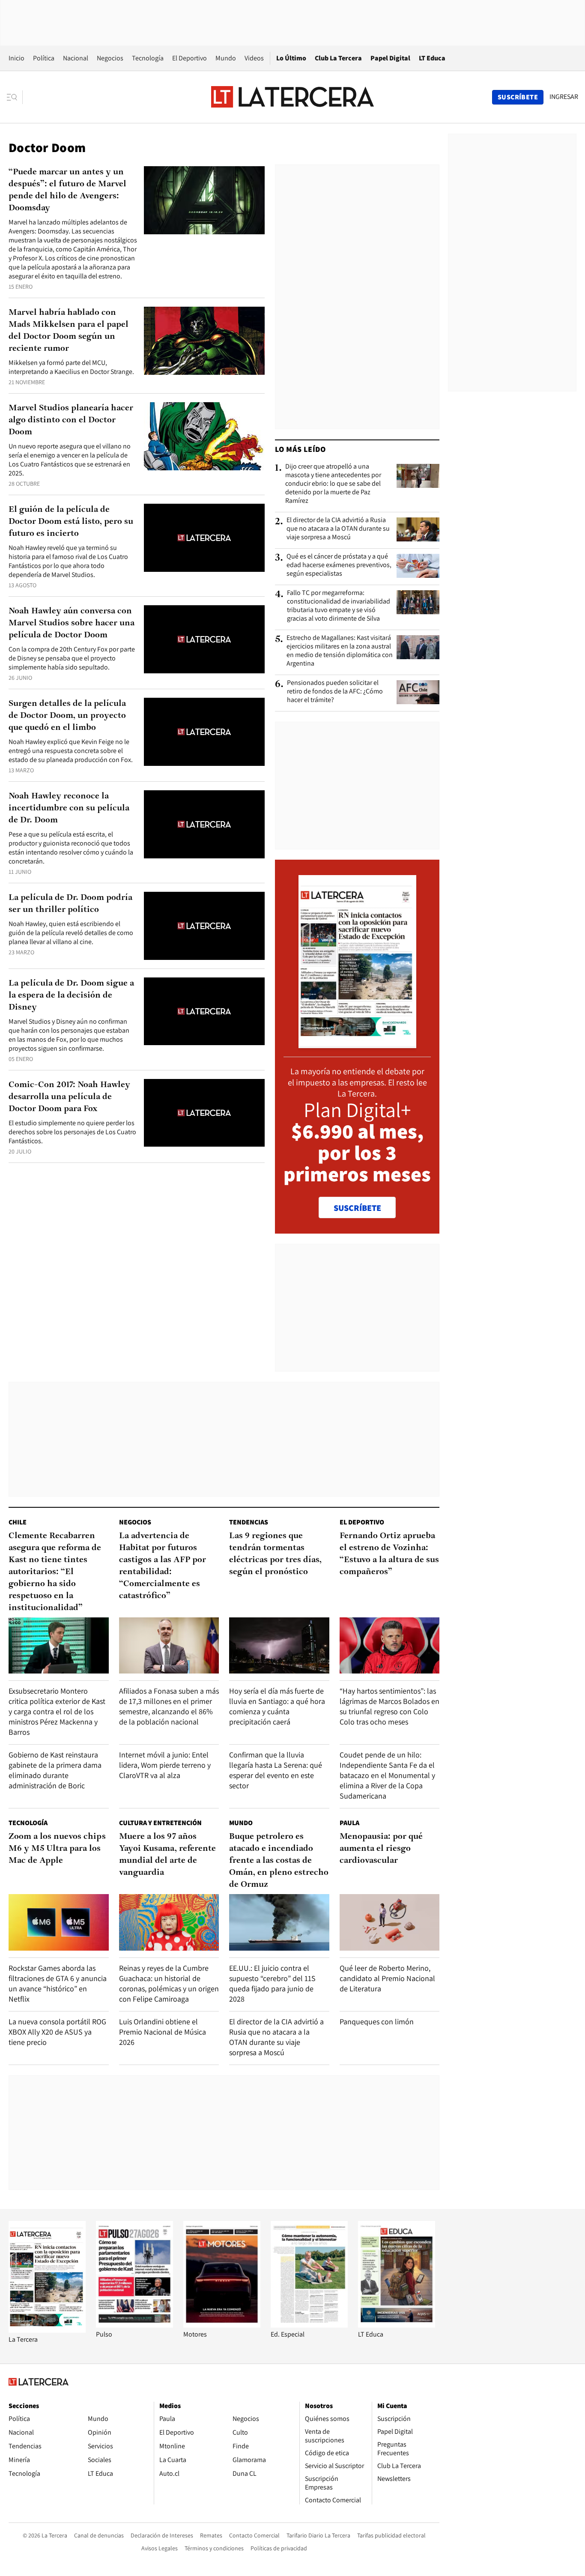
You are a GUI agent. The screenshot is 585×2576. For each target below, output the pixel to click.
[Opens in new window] (222, 2325)
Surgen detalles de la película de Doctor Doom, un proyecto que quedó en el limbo (67, 716)
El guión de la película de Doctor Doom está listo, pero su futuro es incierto (71, 522)
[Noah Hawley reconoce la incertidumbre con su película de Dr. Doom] (204, 824)
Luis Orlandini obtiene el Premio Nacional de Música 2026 (163, 2032)
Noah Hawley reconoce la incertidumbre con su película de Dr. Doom (69, 808)
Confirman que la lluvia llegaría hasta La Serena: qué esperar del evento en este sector (276, 1770)
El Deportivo (190, 58)
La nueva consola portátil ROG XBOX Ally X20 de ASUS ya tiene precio (57, 2032)
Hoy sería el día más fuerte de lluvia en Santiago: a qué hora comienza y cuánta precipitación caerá (277, 1706)
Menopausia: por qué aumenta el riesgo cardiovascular (381, 1849)
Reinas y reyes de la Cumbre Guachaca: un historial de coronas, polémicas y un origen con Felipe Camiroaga (169, 1983)
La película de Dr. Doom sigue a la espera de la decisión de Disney (71, 995)
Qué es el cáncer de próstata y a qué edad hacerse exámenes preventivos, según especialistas (339, 565)
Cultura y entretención (160, 1823)
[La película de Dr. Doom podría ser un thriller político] (204, 926)
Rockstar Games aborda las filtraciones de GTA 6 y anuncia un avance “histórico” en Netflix (58, 1983)
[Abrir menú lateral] (15, 97)
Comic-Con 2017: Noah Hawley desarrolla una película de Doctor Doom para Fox (69, 1097)
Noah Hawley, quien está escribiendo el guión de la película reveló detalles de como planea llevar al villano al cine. (71, 933)
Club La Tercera (338, 58)
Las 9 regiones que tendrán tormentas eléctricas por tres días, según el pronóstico (275, 1554)
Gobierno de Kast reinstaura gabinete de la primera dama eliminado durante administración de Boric (55, 1770)
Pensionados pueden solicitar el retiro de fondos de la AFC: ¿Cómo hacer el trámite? (335, 691)
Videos (254, 58)
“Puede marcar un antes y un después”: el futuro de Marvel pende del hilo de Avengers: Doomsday (67, 190)
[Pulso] (134, 2325)
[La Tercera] (47, 2330)
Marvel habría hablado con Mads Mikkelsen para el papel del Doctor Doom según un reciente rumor (69, 331)
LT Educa (432, 58)
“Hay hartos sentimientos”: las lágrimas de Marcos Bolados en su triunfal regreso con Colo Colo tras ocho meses (390, 1706)
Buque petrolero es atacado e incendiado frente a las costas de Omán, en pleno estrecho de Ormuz (279, 1861)
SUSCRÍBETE (357, 1208)
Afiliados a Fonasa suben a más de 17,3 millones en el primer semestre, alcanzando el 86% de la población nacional (169, 1706)
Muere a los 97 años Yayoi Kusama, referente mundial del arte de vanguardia (167, 1855)
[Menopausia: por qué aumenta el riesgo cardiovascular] (390, 1922)
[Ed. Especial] (309, 2325)
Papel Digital (390, 58)
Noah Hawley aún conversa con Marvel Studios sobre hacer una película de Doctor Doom (72, 623)
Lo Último (291, 58)
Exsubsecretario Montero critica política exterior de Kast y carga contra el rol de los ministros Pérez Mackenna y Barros (57, 1711)
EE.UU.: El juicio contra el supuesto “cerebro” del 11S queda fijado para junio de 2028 (272, 1983)
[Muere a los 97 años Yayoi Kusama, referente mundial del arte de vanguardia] (169, 1922)
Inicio (16, 58)
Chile (18, 1522)
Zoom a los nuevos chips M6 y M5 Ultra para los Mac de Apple (57, 1849)
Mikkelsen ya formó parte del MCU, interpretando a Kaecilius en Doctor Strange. (71, 367)
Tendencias (249, 1522)
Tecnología (148, 58)
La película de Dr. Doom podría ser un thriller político (70, 904)
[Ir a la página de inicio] (292, 97)
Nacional (76, 58)
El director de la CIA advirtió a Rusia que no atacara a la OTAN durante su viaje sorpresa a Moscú (338, 529)
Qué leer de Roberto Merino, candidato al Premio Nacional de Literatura (387, 1978)
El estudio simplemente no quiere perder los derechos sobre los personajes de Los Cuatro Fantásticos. (72, 1132)
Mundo (226, 58)
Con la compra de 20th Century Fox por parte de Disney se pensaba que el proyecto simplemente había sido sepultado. (72, 658)
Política (44, 58)
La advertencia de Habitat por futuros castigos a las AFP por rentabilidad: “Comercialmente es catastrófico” (163, 1566)
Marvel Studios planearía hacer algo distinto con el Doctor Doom (71, 420)
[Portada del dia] (357, 1044)
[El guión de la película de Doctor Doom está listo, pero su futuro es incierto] (204, 538)
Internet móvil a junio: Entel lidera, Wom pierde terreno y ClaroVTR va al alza (165, 1765)
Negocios (110, 58)
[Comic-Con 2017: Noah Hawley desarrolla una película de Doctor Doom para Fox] (204, 1113)
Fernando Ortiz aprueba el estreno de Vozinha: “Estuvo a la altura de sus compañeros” (389, 1554)
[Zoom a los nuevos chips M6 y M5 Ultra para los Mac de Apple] (59, 1922)
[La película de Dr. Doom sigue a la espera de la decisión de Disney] (204, 1012)
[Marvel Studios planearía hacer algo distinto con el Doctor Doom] (204, 436)
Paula (349, 1823)
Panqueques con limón (377, 2022)
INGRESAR (564, 97)
